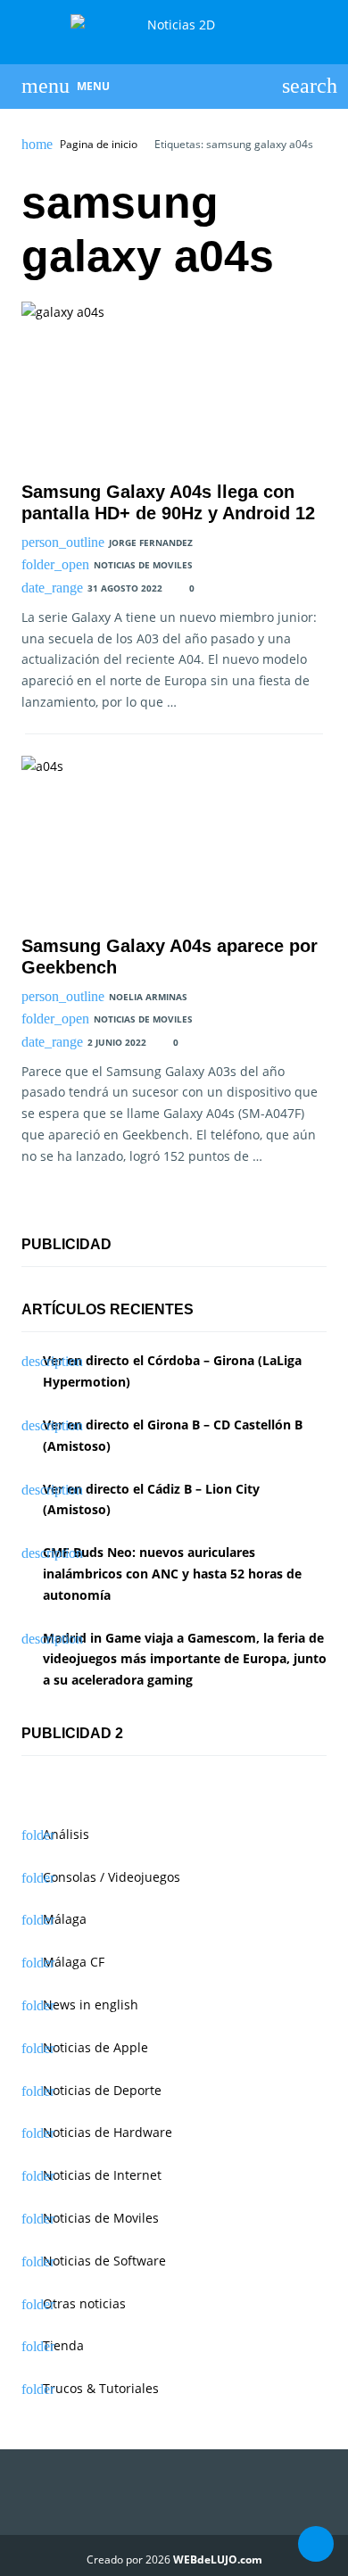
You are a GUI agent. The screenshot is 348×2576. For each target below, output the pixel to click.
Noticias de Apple (95, 2047)
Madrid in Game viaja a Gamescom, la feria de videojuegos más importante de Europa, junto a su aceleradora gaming (185, 1659)
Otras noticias (84, 2303)
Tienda (63, 2345)
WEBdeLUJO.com (218, 2559)
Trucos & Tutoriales (101, 2388)
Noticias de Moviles (143, 565)
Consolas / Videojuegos (112, 1877)
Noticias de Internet (102, 2175)
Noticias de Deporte (102, 2090)
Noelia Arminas (148, 997)
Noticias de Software (104, 2261)
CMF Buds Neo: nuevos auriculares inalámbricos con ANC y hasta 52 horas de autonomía (172, 1574)
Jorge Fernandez (151, 543)
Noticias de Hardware (108, 2132)
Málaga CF (74, 1962)
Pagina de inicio (99, 145)
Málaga (65, 1919)
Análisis (66, 1834)
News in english (91, 2004)
